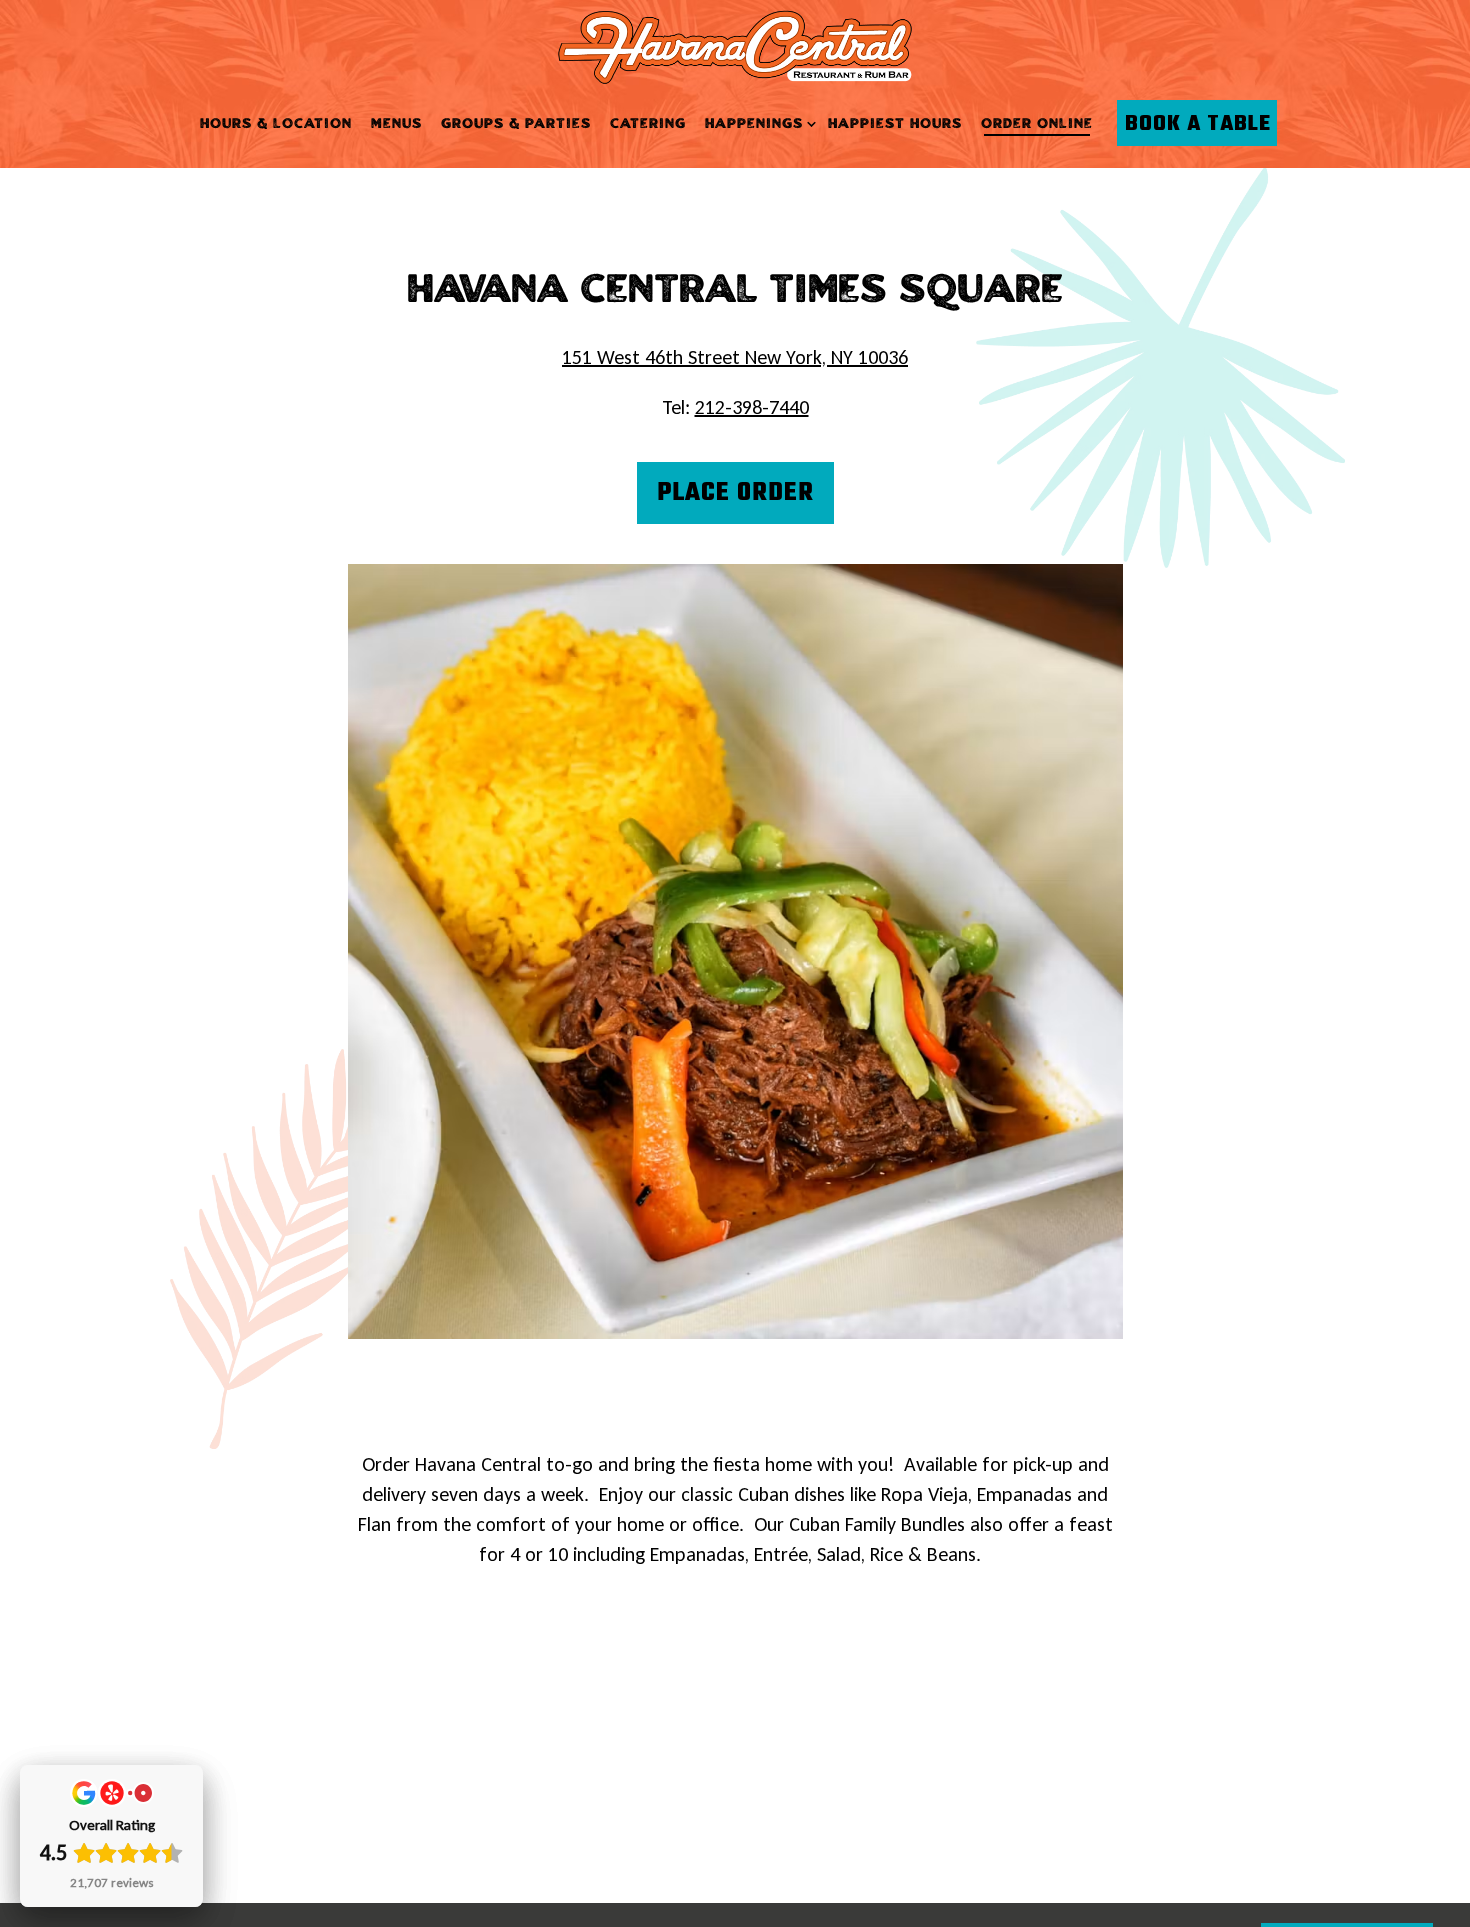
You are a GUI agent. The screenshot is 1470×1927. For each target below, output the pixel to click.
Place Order (735, 493)
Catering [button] (648, 124)
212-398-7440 (752, 407)
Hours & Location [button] (276, 124)
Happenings (757, 123)
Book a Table (1198, 124)
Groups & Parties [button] (516, 124)
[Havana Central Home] (735, 45)
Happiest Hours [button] (895, 124)
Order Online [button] (1037, 124)
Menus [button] (396, 124)
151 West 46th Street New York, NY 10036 (735, 357)
